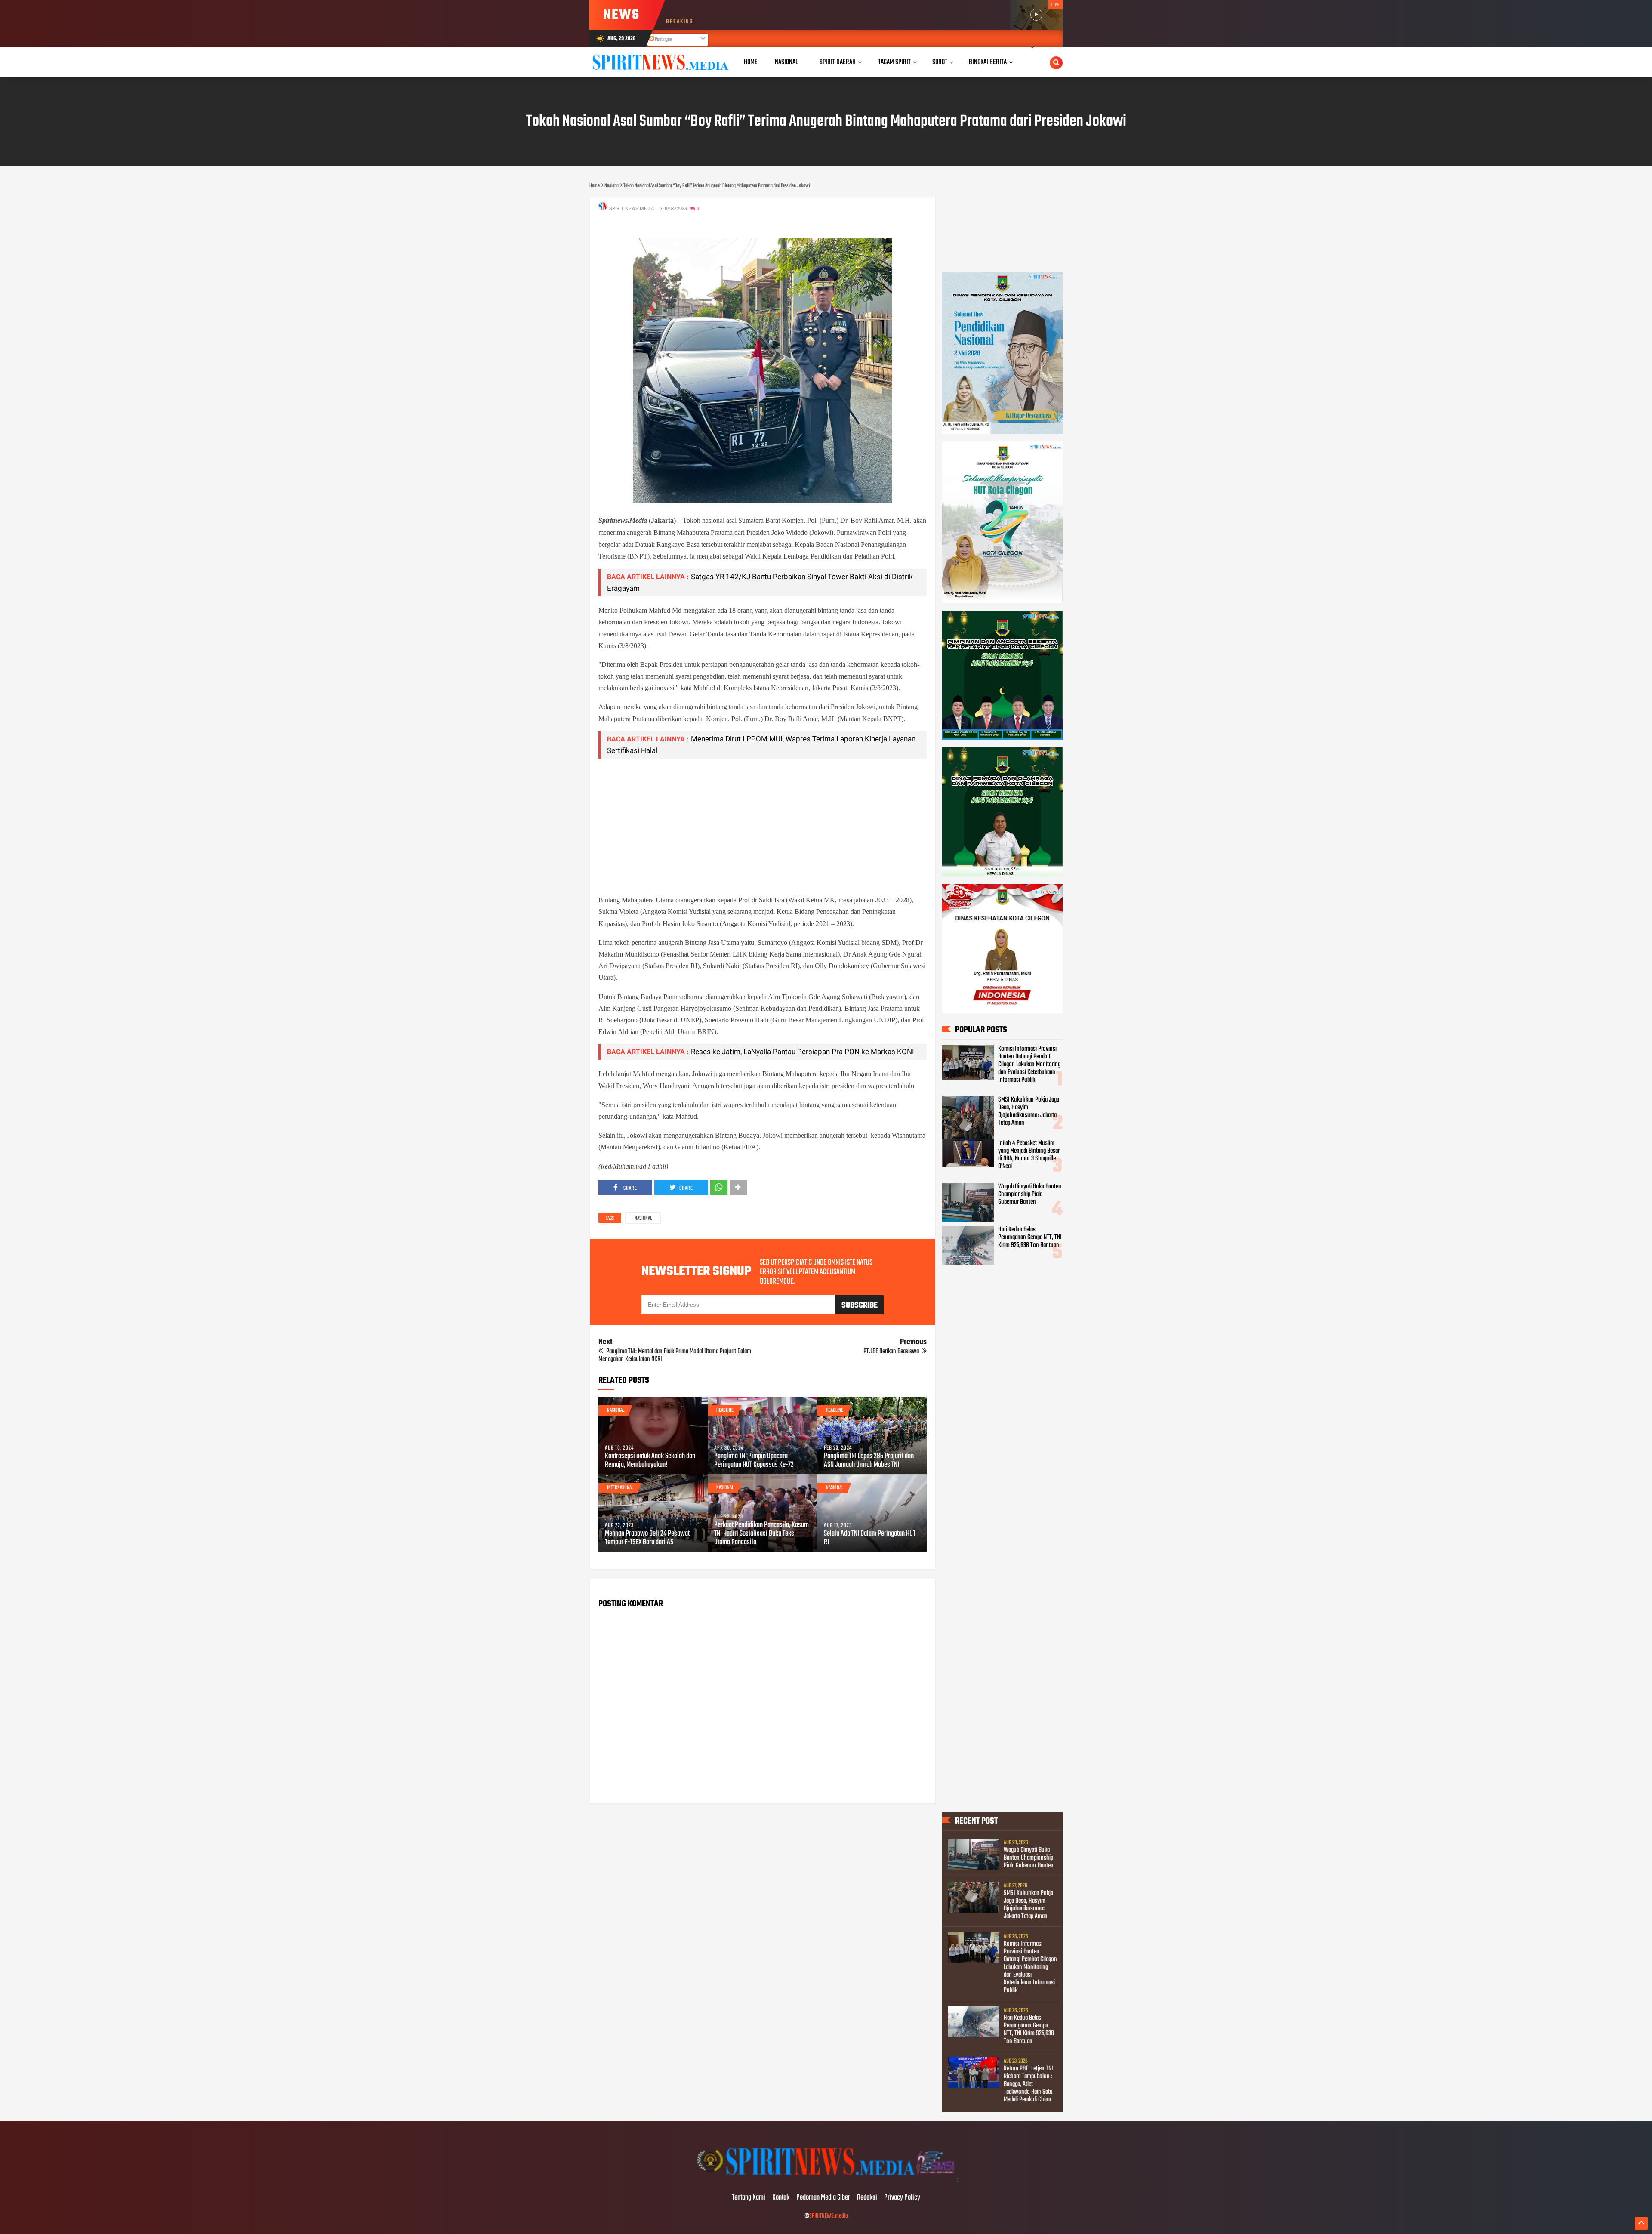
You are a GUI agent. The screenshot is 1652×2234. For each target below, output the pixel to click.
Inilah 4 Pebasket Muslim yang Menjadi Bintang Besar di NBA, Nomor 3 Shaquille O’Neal (1029, 1155)
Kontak (781, 2198)
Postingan (663, 40)
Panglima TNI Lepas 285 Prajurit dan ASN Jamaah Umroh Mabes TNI (869, 1461)
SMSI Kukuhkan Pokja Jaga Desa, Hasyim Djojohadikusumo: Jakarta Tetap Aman (1029, 1111)
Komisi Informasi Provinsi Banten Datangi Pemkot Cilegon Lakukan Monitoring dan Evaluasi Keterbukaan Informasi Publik (1029, 1065)
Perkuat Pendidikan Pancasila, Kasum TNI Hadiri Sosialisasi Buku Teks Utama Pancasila (761, 1534)
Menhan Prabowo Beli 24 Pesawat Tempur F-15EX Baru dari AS (647, 1538)
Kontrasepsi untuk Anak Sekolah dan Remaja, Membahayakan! (650, 1461)
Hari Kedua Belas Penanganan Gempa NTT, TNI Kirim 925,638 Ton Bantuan (1030, 1237)
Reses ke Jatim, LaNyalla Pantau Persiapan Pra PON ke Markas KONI (803, 1052)
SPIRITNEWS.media (829, 2216)
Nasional (643, 1219)
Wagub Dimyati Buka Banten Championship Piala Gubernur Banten (1030, 1194)
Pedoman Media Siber (823, 2198)
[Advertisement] (763, 826)
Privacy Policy (902, 2198)
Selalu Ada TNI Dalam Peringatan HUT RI (870, 1538)
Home (751, 62)
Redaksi (867, 2198)
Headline (725, 1410)
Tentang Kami (749, 2198)
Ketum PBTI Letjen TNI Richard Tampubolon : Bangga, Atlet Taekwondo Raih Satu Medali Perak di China (1028, 2084)
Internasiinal (620, 1488)
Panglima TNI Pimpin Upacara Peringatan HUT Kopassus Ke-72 (754, 1461)
